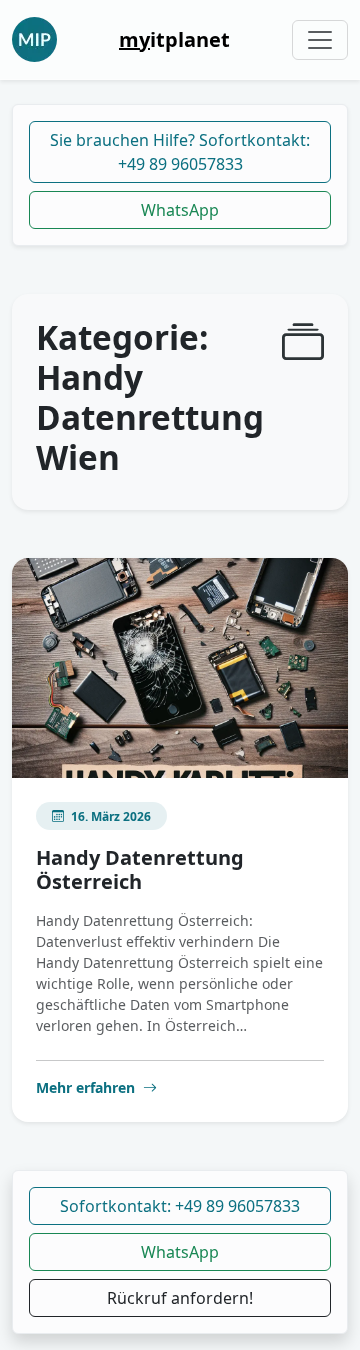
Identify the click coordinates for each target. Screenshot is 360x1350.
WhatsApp (180, 210)
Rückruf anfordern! (180, 1298)
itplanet (174, 39)
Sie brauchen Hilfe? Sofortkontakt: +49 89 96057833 (180, 152)
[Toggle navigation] (320, 40)
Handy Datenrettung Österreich (140, 869)
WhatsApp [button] (180, 1252)
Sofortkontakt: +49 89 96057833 (180, 1206)
